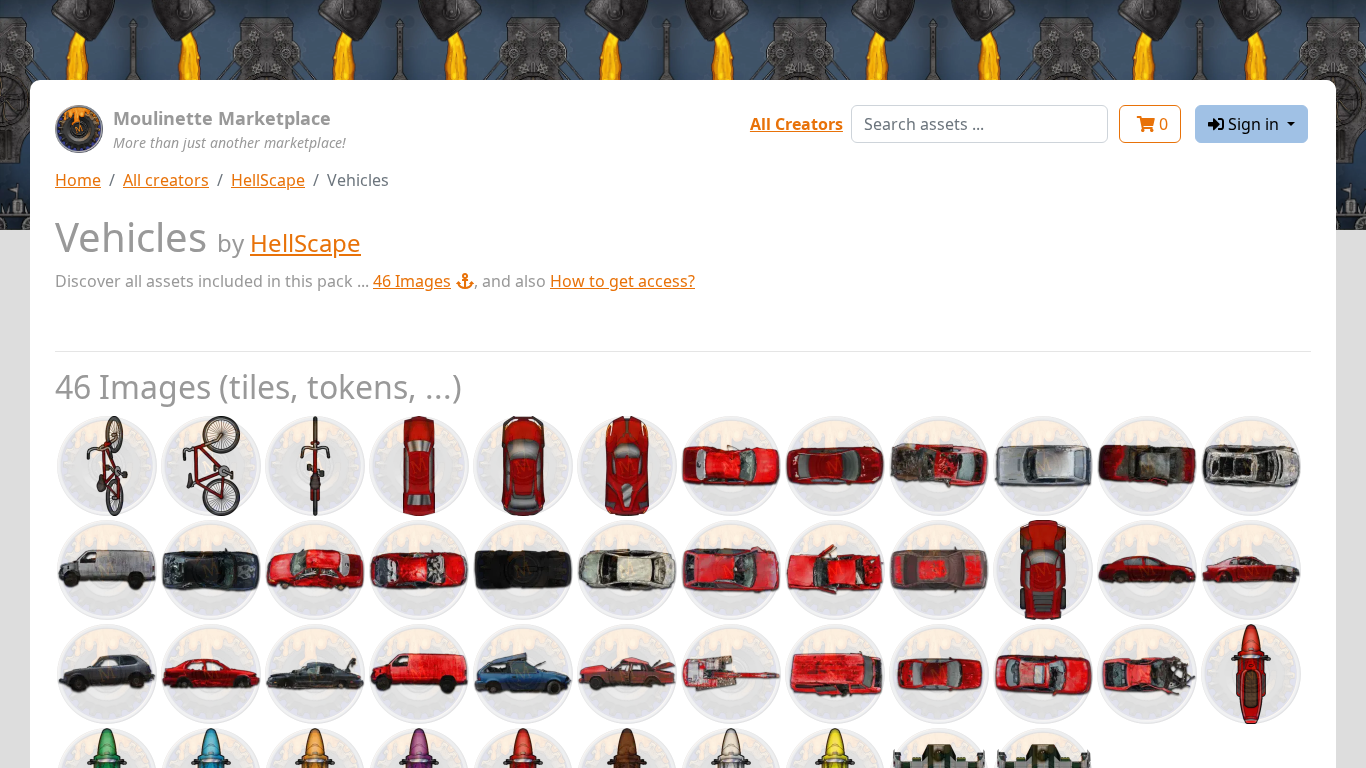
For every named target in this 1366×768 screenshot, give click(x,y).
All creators (166, 180)
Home (78, 180)
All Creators (796, 124)
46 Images (412, 281)
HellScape (268, 180)
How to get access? (622, 281)
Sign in (1253, 124)
